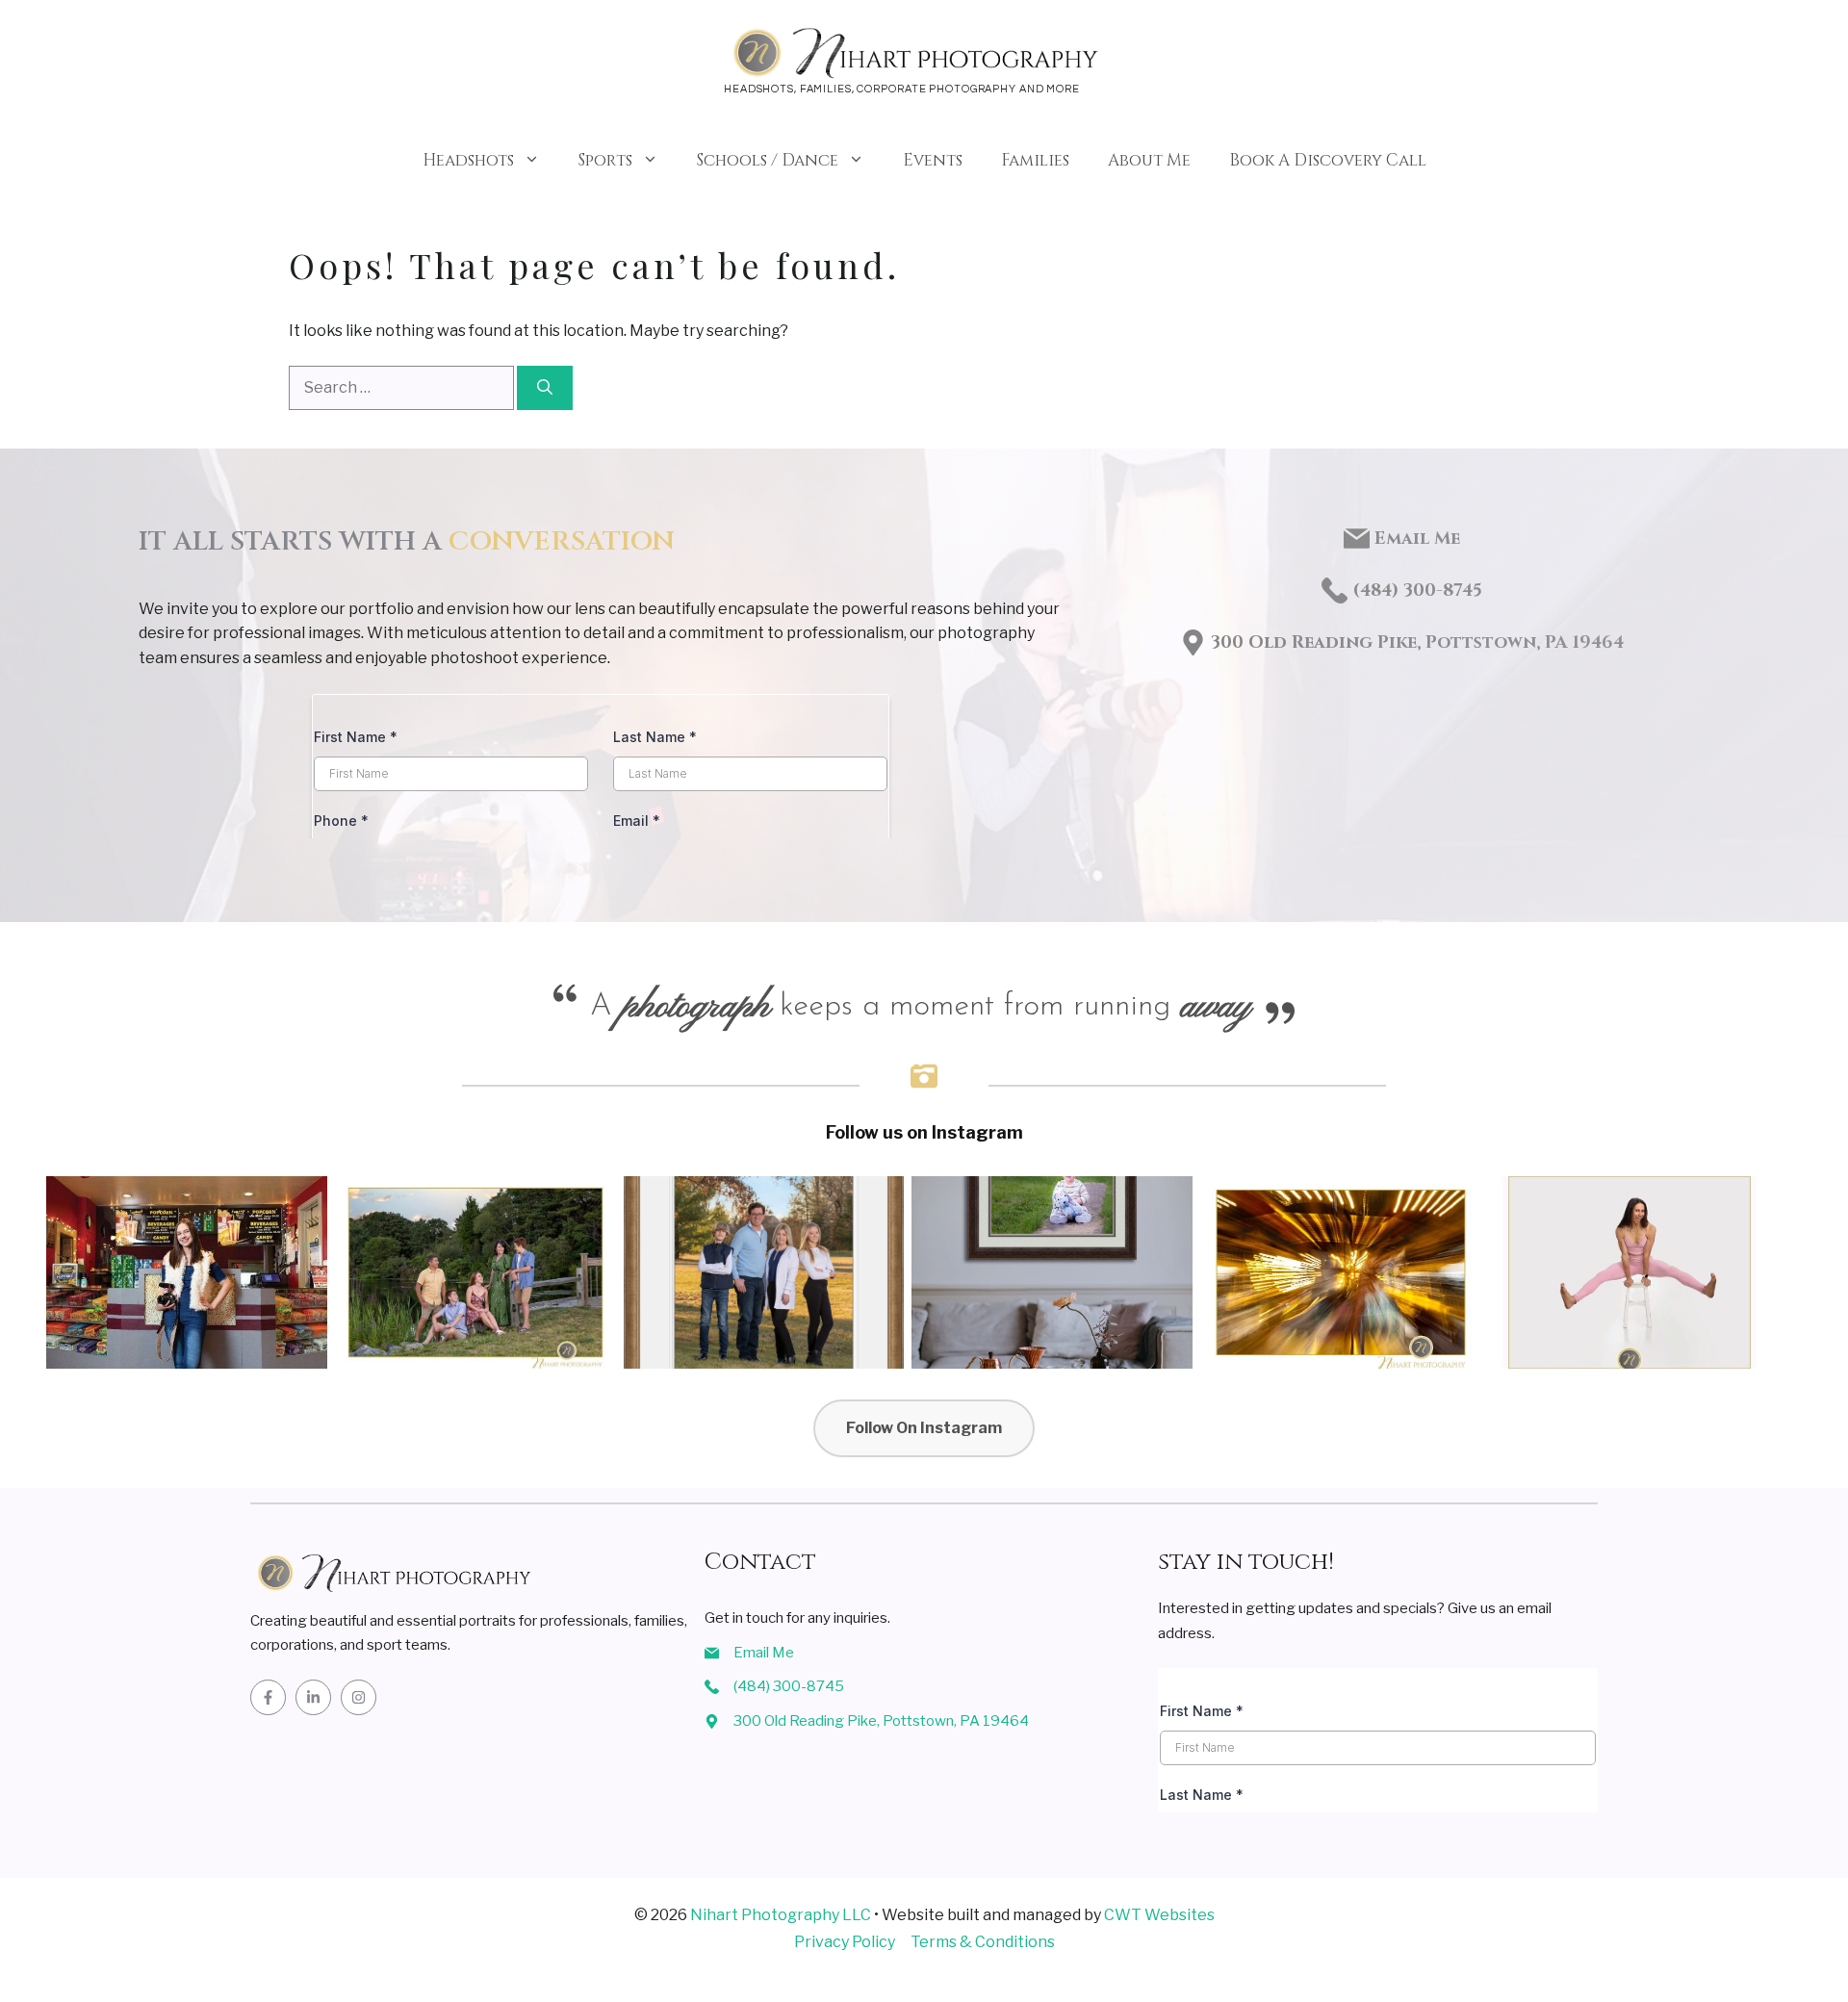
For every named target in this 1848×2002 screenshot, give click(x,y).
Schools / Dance (768, 160)
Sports (605, 160)
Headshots (468, 160)
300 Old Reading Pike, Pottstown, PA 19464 (1417, 642)
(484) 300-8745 (789, 1686)
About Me (1149, 160)
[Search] (545, 388)
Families (1035, 160)
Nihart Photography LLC (781, 1915)
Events (933, 160)
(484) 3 (1383, 590)
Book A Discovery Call (1328, 160)
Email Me (1417, 539)
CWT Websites (1159, 1915)
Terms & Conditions (983, 1942)
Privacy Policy (845, 1942)
